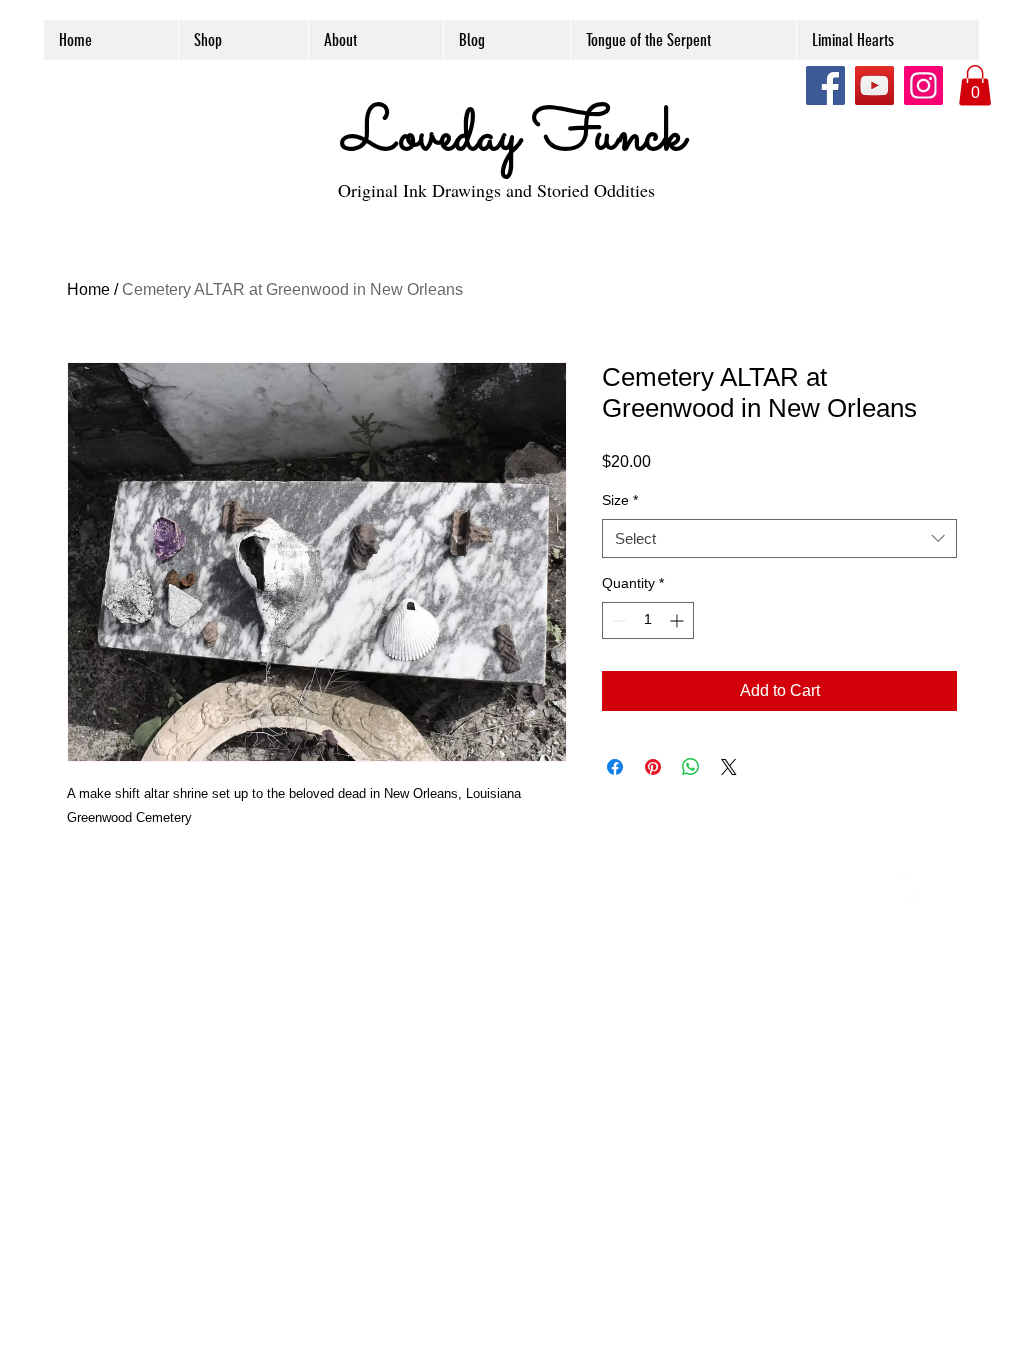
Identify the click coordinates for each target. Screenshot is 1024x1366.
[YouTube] (874, 85)
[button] (975, 85)
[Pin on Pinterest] (653, 767)
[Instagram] (923, 85)
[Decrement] (617, 620)
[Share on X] (729, 767)
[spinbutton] (648, 620)
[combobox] (779, 538)
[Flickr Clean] (951, 888)
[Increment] (678, 620)
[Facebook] (825, 85)
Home (88, 289)
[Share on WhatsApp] (691, 767)
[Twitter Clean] (907, 888)
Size (620, 500)
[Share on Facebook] (615, 767)
